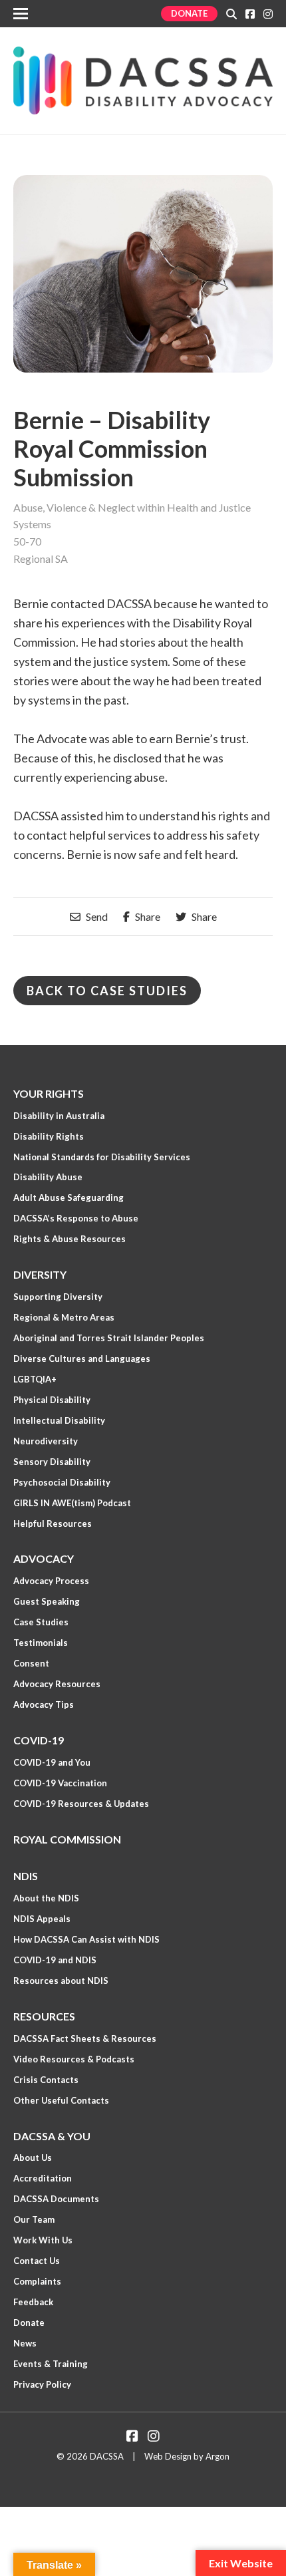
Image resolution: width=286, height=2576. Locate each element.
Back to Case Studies (107, 991)
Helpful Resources (53, 1524)
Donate (189, 13)
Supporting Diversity (58, 1297)
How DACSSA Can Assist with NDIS (86, 1939)
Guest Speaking (47, 1601)
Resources (44, 2016)
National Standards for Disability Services (102, 1157)
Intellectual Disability (59, 1420)
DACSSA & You (52, 2136)
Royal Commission (67, 1839)
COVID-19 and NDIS (55, 1960)
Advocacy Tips (44, 1704)
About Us (33, 2158)
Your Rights (49, 1093)
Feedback (33, 2302)
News (25, 2343)
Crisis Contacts (46, 2080)
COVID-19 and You (52, 1762)
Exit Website (241, 2563)
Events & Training (51, 2364)
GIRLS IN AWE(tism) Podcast (72, 1503)
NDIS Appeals (42, 1919)
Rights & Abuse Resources (70, 1239)
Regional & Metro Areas (64, 1317)
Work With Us (43, 2240)
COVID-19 (39, 1740)
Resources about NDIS (61, 1981)
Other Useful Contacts (61, 2100)
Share (147, 917)
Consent (31, 1663)
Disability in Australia (59, 1116)
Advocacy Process (51, 1581)
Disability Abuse (48, 1177)
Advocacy (44, 1558)
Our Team (34, 2219)
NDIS (26, 1876)
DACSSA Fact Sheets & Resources (85, 2038)
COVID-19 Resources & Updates (81, 1804)
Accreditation (43, 2178)
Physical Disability (52, 1400)
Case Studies (41, 1622)
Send (96, 917)
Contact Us (37, 2261)
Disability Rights (49, 1136)
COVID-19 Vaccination (60, 1783)
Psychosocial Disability (62, 1482)
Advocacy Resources (57, 1684)
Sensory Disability (52, 1462)
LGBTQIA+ (35, 1379)
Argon (217, 2456)
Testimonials (41, 1643)
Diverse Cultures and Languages (82, 1359)
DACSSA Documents (56, 2199)
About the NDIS (46, 1898)
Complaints (37, 2281)
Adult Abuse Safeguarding (69, 1198)
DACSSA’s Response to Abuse (76, 1218)
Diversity (40, 1274)
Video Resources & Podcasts (74, 2059)
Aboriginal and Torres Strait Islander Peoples (109, 1338)
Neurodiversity (46, 1441)
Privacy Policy (42, 2384)
